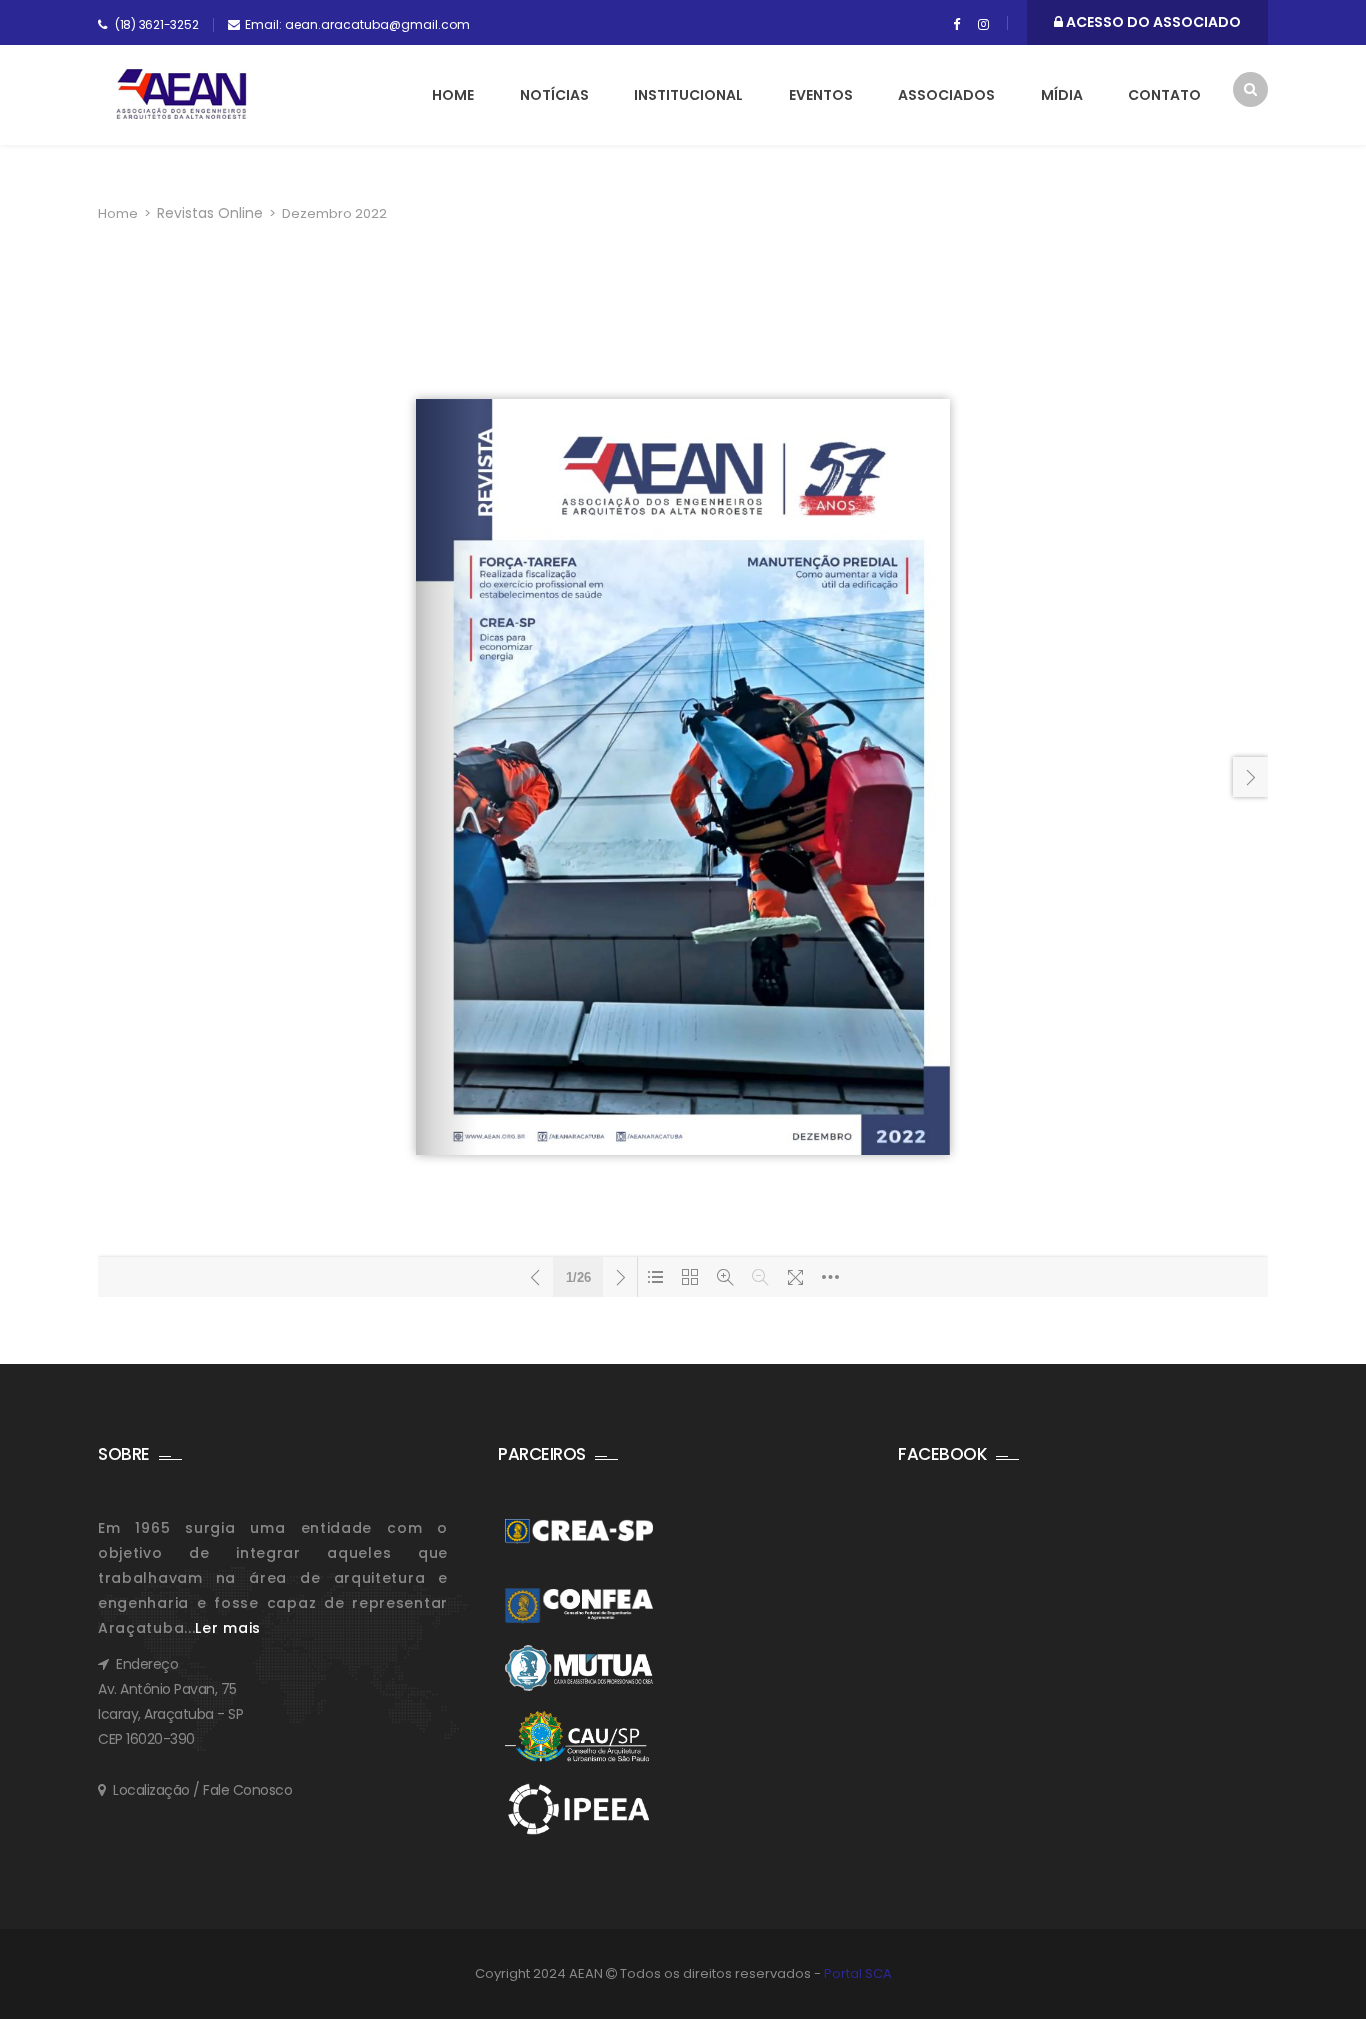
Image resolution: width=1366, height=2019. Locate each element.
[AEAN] (181, 94)
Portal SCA (858, 1973)
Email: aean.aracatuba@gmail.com (357, 24)
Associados (946, 95)
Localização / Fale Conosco (202, 1790)
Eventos (821, 95)
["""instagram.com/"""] (983, 25)
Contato (1164, 95)
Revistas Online (210, 213)
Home (453, 95)
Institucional (688, 95)
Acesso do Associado (1152, 22)
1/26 (578, 1277)
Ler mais (228, 1628)
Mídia (1062, 95)
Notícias (554, 95)
